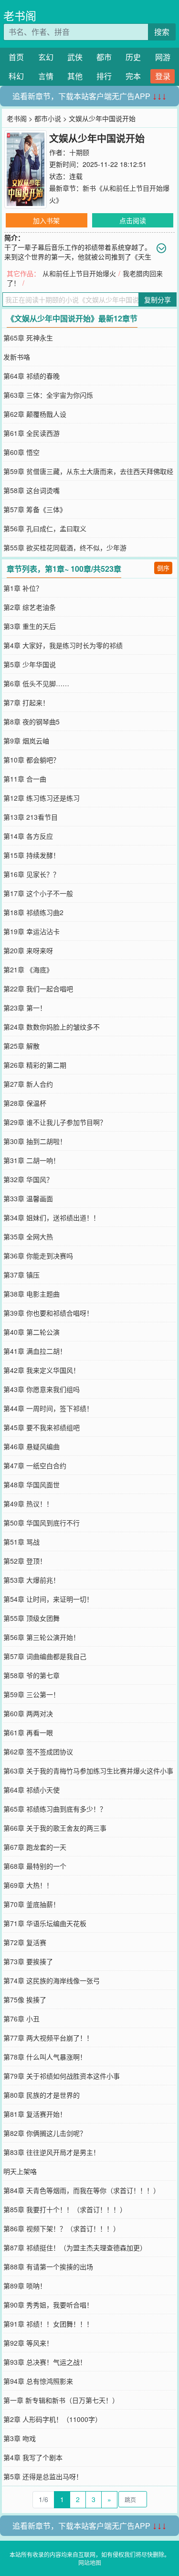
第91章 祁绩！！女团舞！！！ (48, 2324)
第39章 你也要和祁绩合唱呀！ (48, 1313)
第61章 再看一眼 (28, 1732)
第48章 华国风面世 (32, 1484)
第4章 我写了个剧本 (33, 2457)
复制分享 (158, 299)
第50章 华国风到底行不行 (42, 1523)
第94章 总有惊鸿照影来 (38, 2381)
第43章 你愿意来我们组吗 (42, 1389)
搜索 (162, 32)
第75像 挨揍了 (25, 1999)
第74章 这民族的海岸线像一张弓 (52, 1980)
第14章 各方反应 (28, 836)
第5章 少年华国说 (30, 664)
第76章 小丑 (21, 2019)
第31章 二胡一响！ (32, 1160)
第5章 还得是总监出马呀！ (43, 2476)
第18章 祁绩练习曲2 (33, 912)
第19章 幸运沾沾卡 (32, 931)
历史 (133, 57)
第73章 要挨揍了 (28, 1961)
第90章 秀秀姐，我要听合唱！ (48, 2305)
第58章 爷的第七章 (32, 1675)
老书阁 (20, 15)
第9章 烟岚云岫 (26, 741)
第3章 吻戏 (20, 2438)
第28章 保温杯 (25, 1103)
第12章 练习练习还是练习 (42, 798)
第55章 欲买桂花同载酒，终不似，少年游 (65, 547)
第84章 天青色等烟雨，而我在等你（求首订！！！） (82, 2190)
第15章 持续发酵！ (32, 855)
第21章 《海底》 (28, 969)
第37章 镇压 (21, 1275)
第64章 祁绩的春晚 (32, 376)
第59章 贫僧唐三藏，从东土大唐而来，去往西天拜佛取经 (88, 471)
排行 (104, 76)
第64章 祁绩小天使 (32, 1790)
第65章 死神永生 (28, 338)
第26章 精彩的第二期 (35, 1065)
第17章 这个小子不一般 (38, 893)
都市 (104, 57)
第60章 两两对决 (28, 1713)
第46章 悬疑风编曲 (32, 1446)
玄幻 (46, 57)
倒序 (163, 568)
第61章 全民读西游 (32, 433)
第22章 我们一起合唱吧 (38, 989)
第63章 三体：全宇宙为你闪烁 (48, 395)
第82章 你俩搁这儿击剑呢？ (45, 2133)
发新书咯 (17, 357)
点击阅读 (133, 220)
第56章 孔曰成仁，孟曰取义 (45, 528)
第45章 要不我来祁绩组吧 (42, 1427)
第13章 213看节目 (31, 817)
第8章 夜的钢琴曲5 (32, 721)
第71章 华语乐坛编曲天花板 (45, 1923)
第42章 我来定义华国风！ (42, 1370)
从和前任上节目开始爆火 (79, 273)
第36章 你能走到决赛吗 (38, 1256)
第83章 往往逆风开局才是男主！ (52, 2152)
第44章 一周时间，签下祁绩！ (48, 1408)
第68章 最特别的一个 (35, 1866)
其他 (75, 76)
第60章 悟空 (21, 452)
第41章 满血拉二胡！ (35, 1351)
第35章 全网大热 (28, 1236)
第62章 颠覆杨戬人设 (35, 414)
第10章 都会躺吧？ (32, 760)
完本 (133, 76)
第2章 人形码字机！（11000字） (53, 2419)
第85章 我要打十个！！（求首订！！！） (65, 2209)
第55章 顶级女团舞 (32, 1618)
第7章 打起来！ (26, 702)
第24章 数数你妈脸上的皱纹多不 (52, 1027)
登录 (163, 76)
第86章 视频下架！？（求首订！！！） (62, 2228)
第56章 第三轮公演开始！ (42, 1637)
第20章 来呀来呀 (28, 950)
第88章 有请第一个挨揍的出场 (48, 2267)
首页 (16, 57)
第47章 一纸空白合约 (35, 1465)
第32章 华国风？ (28, 1179)
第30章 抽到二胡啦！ (35, 1141)
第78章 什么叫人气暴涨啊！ (45, 2057)
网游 (163, 57)
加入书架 (46, 220)
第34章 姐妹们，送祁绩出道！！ (52, 1217)
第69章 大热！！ (28, 1885)
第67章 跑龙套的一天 (35, 1847)
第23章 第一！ (25, 1008)
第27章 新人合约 (28, 1084)
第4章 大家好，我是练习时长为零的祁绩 (63, 645)
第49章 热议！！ (28, 1504)
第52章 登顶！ (25, 1561)
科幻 (16, 76)
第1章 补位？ (23, 588)
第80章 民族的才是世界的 (42, 2095)
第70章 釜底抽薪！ (32, 1904)
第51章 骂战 (21, 1542)
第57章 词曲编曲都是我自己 (45, 1656)
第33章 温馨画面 (28, 1198)
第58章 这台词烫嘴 (32, 490)
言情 (46, 76)
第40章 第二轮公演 (32, 1332)
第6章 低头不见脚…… (36, 683)
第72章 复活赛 (25, 1942)
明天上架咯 (20, 2171)
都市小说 (48, 118)
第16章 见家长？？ (32, 874)
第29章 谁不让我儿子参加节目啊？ (55, 1122)
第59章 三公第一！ (32, 1694)
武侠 (75, 57)
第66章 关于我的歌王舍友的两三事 (55, 1828)
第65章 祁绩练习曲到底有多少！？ (55, 1809)
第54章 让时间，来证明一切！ (48, 1599)
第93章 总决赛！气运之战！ (45, 2362)
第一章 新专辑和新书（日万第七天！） (61, 2400)
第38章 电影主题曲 (32, 1294)
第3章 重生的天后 (30, 626)
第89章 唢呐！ (25, 2286)
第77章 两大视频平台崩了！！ (48, 2038)
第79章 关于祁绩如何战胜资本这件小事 (62, 2076)
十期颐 (79, 152)
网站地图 (90, 2562)
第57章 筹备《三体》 (35, 509)
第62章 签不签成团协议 (38, 1752)
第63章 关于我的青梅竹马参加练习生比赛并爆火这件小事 (88, 1771)
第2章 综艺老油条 (30, 607)
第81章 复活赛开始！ (35, 2114)
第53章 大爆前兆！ (32, 1580)
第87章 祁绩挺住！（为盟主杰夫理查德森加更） (75, 2247)
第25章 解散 (21, 1046)
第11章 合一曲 (25, 779)
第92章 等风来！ (28, 2343)
